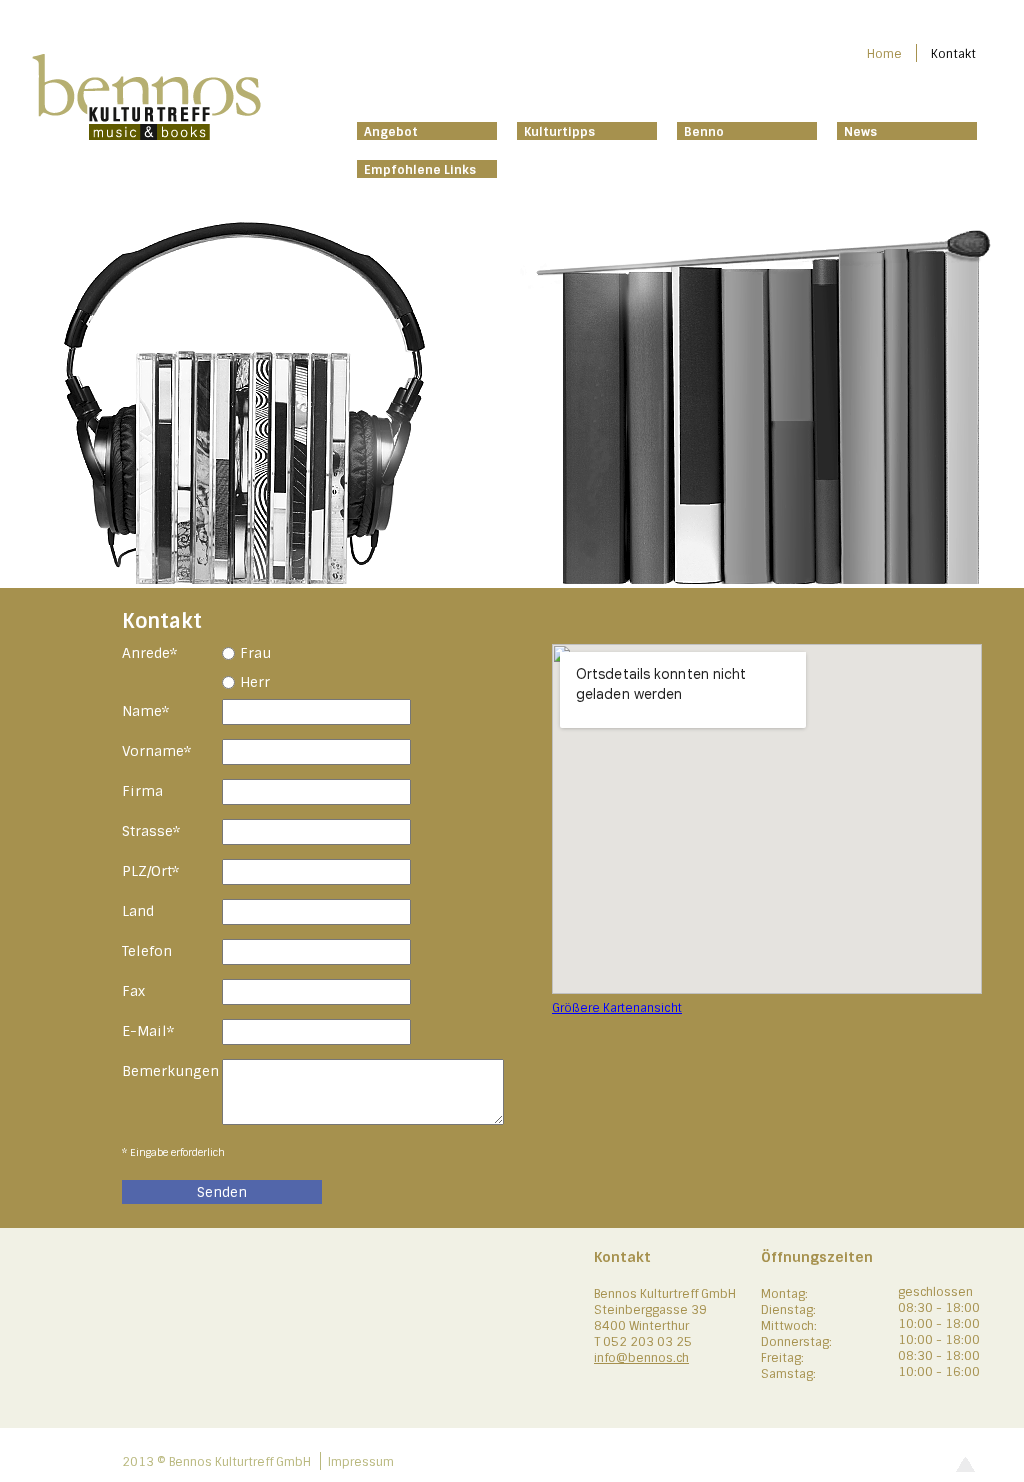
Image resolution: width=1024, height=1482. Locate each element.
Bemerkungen (170, 1071)
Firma (142, 791)
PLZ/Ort (156, 870)
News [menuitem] (860, 132)
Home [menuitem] (884, 54)
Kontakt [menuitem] (953, 54)
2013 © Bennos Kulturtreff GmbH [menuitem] (216, 1462)
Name (156, 710)
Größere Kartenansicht (617, 1008)
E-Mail (156, 1030)
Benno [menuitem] (704, 132)
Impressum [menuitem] (361, 1462)
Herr (255, 682)
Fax (133, 991)
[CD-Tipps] (272, 579)
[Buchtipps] (752, 579)
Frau (255, 653)
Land (138, 911)
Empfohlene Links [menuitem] (420, 170)
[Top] (965, 1469)
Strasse (156, 830)
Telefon (147, 951)
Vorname (156, 750)
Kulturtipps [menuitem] (559, 132)
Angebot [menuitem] (391, 132)
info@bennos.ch (641, 1358)
